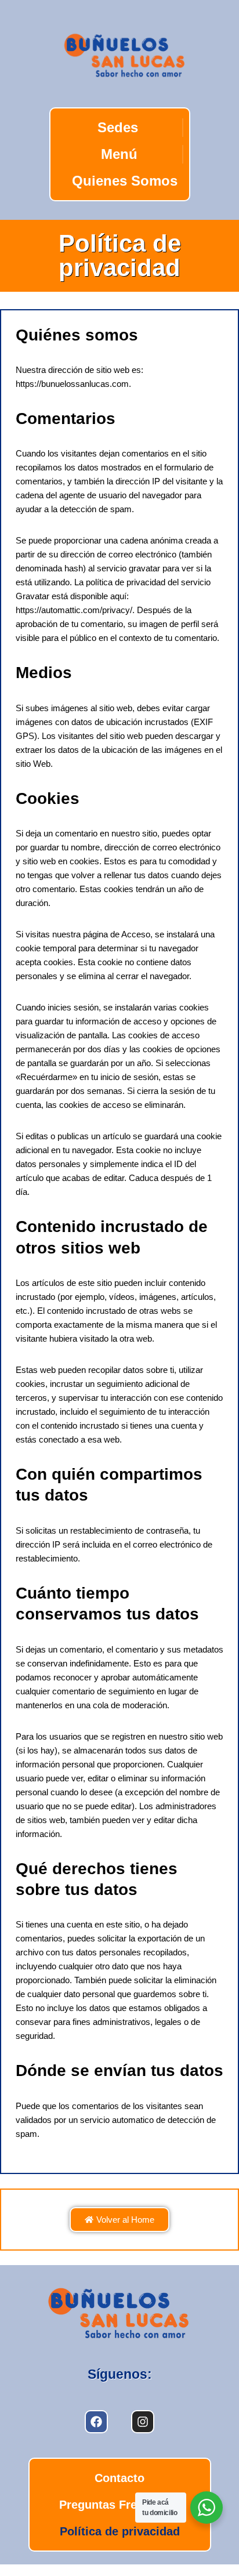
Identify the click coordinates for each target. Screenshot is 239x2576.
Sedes (117, 127)
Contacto (119, 2478)
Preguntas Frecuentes (120, 2505)
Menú (119, 154)
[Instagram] (143, 2422)
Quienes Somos (124, 181)
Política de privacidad (120, 2531)
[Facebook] (96, 2422)
